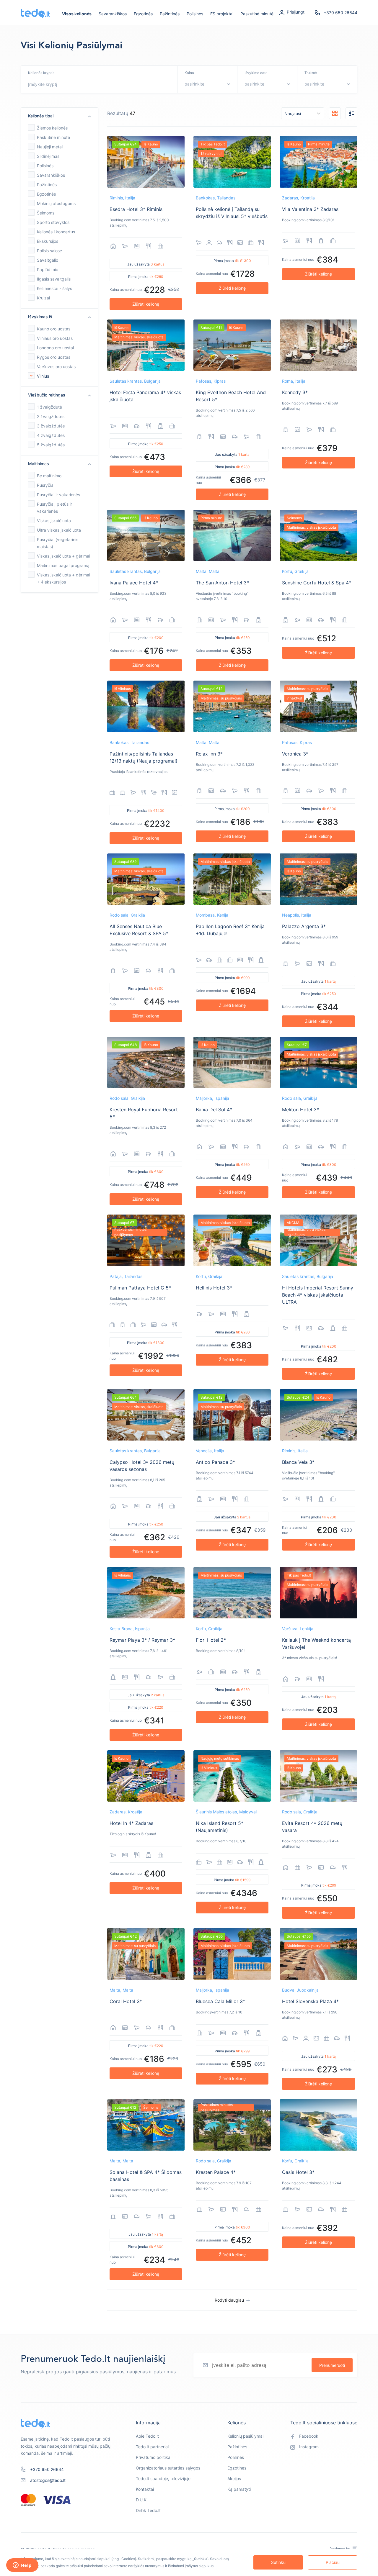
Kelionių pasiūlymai (245, 2436)
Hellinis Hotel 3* (214, 1288)
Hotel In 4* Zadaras (131, 1823)
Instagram (309, 2447)
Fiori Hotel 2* (211, 1640)
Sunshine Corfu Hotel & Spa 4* (317, 583)
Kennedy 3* (295, 392)
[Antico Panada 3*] (232, 1415)
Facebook (309, 2436)
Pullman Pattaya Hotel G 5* (140, 1288)
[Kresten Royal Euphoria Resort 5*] (146, 1062)
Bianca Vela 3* (298, 1462)
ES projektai (222, 14)
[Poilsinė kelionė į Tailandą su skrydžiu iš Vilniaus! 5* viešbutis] (232, 162)
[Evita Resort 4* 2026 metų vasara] (318, 1776)
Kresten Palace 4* (216, 2172)
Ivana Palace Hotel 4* (134, 583)
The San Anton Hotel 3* (222, 583)
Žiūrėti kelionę (146, 304)
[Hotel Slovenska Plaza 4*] (318, 1954)
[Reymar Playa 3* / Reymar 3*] (146, 1593)
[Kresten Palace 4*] (232, 2125)
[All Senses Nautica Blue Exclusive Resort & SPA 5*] (146, 879)
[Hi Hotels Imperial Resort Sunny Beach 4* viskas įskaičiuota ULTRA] (318, 1240)
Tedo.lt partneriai (152, 2447)
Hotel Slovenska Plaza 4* (310, 2001)
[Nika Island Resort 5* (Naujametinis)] (232, 1776)
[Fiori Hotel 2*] (232, 1593)
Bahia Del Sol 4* (214, 1110)
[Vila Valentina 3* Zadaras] (318, 162)
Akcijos (234, 2479)
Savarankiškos (113, 14)
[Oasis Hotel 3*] (318, 2125)
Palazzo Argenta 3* (304, 926)
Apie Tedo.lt (147, 2436)
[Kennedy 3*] (318, 345)
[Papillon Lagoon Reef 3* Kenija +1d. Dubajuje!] (232, 879)
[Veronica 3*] (318, 706)
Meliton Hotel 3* (300, 1110)
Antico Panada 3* (215, 1462)
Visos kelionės (77, 14)
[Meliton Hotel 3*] (318, 1062)
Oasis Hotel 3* (298, 2172)
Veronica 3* (295, 754)
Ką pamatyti (239, 2489)
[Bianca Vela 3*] (318, 1415)
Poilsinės (195, 14)
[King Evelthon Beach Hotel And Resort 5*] (232, 345)
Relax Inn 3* (209, 754)
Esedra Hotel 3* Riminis (136, 209)
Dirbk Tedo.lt (148, 2510)
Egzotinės (143, 14)
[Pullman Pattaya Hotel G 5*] (146, 1240)
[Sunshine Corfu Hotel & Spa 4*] (318, 535)
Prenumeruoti (332, 2365)
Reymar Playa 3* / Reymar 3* (142, 1640)
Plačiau (333, 2562)
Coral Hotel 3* (126, 2001)
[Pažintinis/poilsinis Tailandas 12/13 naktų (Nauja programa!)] (146, 706)
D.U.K (141, 2500)
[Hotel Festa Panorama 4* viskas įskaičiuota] (146, 345)
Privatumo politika (153, 2457)
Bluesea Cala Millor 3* (220, 2001)
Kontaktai (145, 2489)
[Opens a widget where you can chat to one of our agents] (22, 2566)
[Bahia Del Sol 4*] (232, 1062)
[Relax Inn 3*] (232, 706)
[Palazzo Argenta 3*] (318, 879)
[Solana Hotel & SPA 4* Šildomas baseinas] (146, 2125)
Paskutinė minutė (257, 14)
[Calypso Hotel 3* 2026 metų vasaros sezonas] (146, 1415)
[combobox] (60, 84)
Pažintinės (170, 14)
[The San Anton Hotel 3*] (232, 535)
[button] (60, 116)
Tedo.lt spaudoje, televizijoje (163, 2479)
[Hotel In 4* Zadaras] (146, 1776)
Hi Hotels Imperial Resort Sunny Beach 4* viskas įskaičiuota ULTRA (318, 1295)
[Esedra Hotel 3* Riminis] (146, 162)
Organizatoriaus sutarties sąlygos (168, 2468)
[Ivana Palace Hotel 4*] (146, 535)
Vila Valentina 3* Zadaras (310, 209)
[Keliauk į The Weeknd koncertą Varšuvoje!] (318, 1593)
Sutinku (278, 2562)
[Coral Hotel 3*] (146, 1954)
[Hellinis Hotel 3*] (232, 1240)
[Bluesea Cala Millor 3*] (232, 1954)
